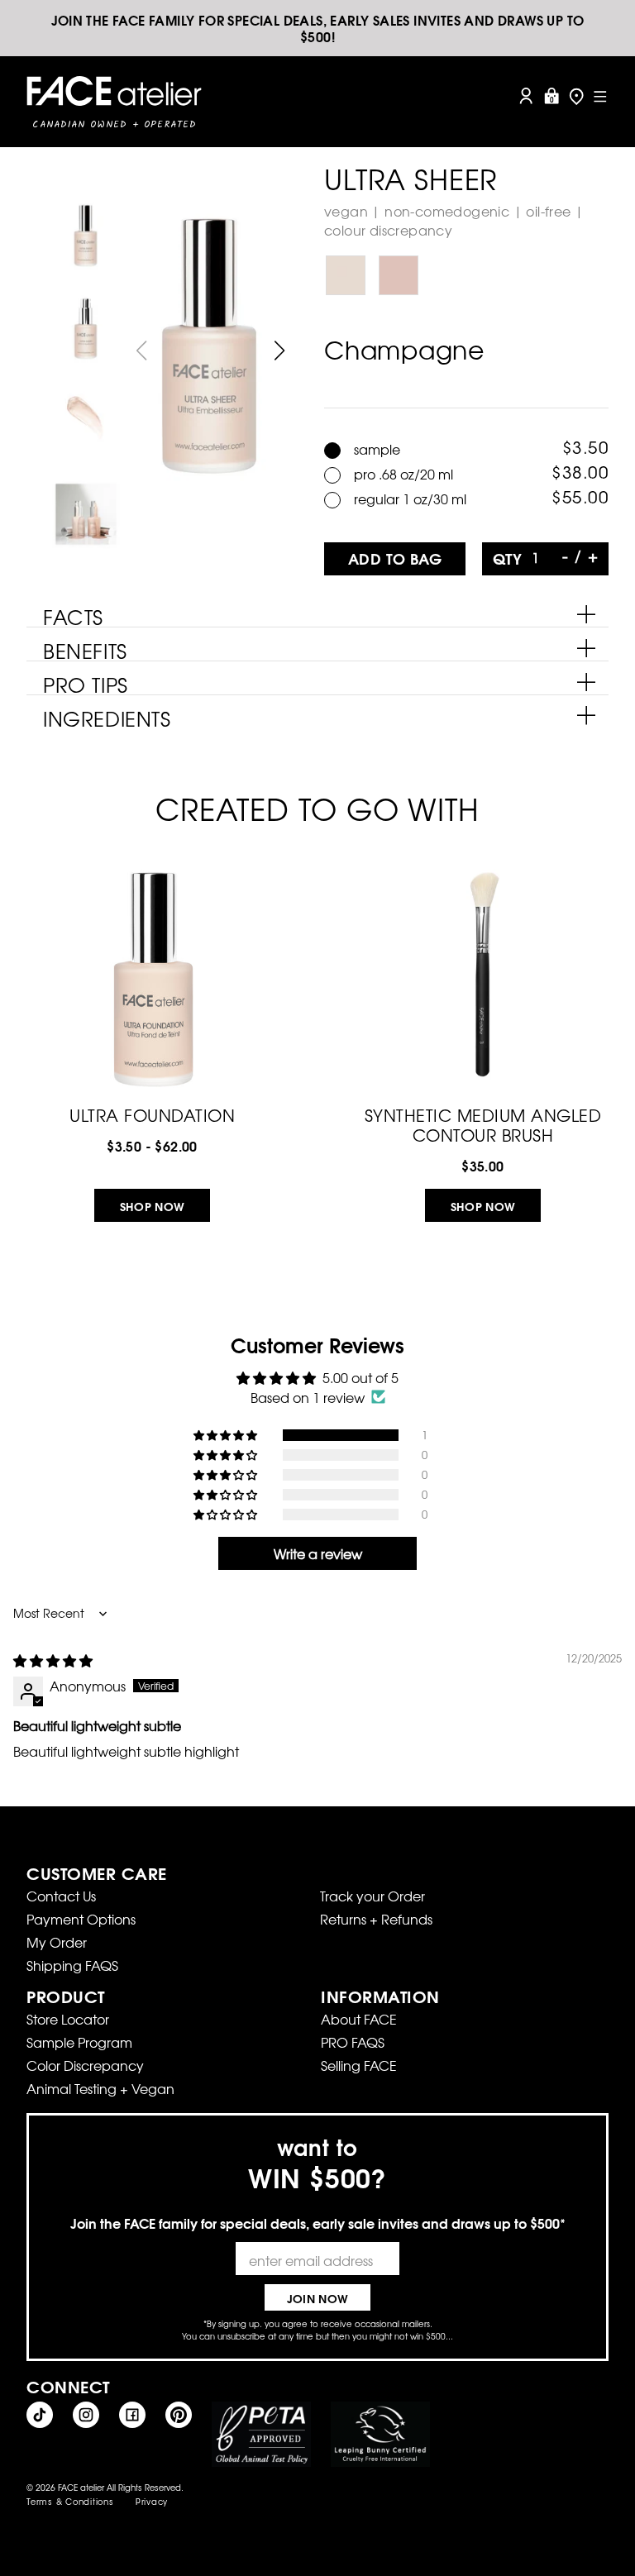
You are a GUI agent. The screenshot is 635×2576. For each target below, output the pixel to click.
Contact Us (61, 1896)
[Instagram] (86, 2415)
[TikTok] (40, 2415)
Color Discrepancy (85, 2065)
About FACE (359, 2019)
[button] (227, 1435)
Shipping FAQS (72, 1965)
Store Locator (68, 2019)
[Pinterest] (179, 2415)
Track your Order (372, 1896)
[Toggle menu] (600, 96)
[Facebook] (132, 2415)
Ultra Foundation (152, 1113)
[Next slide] (280, 351)
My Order (57, 1942)
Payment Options (81, 1919)
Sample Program (79, 2042)
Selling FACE (359, 2065)
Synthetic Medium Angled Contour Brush (483, 1123)
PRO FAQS (353, 2042)
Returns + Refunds (376, 1919)
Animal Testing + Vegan (100, 2088)
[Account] (526, 96)
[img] (53, 1660)
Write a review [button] (318, 1553)
